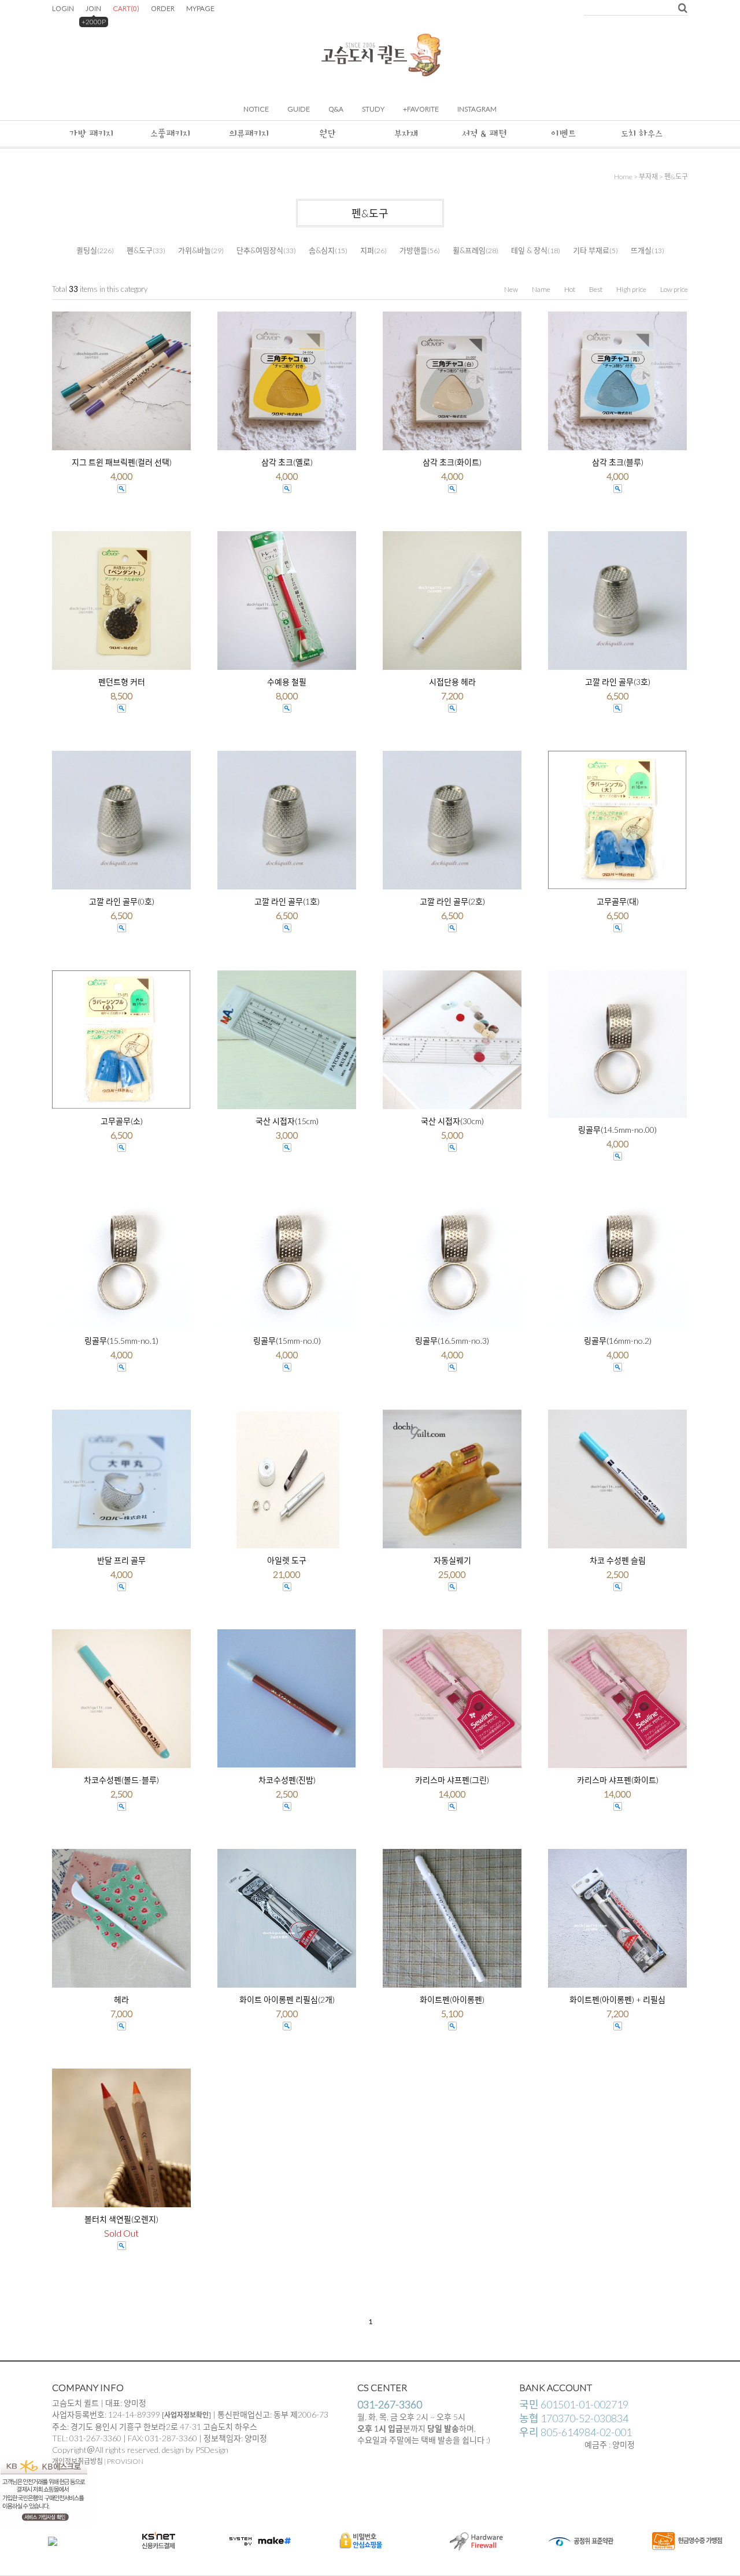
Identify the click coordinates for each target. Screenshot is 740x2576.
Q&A (336, 109)
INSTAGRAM (477, 109)
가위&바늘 (195, 250)
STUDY (373, 109)
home (623, 177)
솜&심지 (322, 250)
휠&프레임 (469, 250)
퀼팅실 (87, 250)
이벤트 (563, 134)
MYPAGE (200, 8)
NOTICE (256, 109)
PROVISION (125, 2461)
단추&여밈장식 (260, 250)
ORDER (163, 8)
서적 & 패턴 (484, 134)
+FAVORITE (421, 109)
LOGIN (63, 8)
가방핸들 (413, 250)
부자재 (406, 134)
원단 (328, 134)
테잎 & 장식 (529, 250)
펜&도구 (676, 177)
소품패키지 (170, 134)
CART (126, 8)
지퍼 (367, 250)
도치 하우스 (642, 134)
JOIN (93, 8)
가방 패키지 (91, 134)
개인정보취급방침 (77, 2461)
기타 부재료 (591, 250)
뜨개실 (641, 250)
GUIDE (299, 109)
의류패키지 (249, 134)
